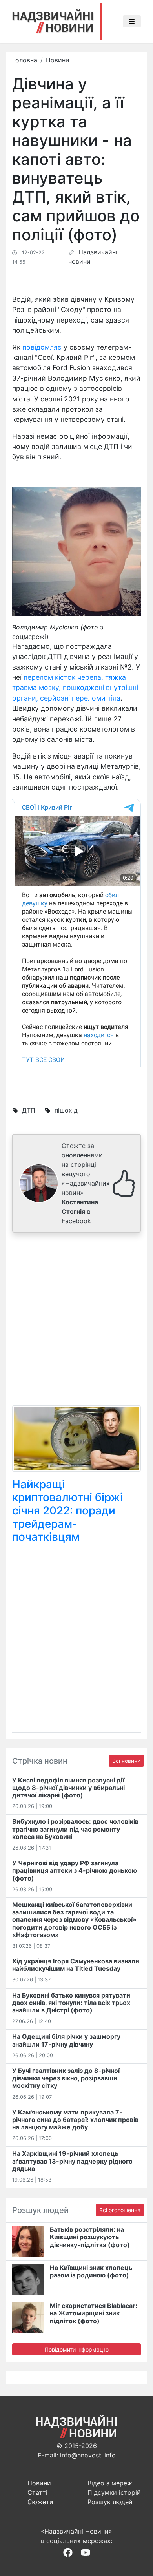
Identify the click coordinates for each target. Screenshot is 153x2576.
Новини (58, 60)
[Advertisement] (76, 1319)
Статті (37, 2492)
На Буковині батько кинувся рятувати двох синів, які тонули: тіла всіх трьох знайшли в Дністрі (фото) (71, 2003)
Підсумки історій (114, 2492)
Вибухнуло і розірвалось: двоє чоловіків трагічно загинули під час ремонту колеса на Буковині (75, 1829)
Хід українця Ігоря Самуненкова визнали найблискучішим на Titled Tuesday (76, 1965)
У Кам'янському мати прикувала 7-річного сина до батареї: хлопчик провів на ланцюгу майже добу (75, 2120)
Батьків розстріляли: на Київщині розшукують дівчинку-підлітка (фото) (90, 2237)
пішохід (66, 1110)
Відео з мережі (111, 2483)
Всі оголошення (120, 2210)
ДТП (29, 1110)
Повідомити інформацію (77, 2349)
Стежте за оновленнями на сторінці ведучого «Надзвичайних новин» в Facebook (86, 1183)
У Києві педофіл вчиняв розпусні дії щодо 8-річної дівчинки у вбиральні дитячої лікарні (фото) (68, 1788)
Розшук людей (110, 2502)
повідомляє (42, 347)
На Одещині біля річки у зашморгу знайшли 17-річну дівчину (66, 2040)
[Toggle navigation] (132, 22)
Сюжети (40, 2502)
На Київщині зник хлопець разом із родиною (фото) (91, 2271)
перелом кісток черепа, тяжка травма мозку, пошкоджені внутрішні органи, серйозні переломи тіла (75, 688)
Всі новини (126, 1761)
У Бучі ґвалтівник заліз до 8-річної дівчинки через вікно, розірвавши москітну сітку (66, 2078)
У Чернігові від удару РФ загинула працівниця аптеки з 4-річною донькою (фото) (75, 1870)
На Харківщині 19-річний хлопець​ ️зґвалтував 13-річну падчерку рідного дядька (72, 2161)
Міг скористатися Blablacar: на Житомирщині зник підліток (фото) (94, 2313)
